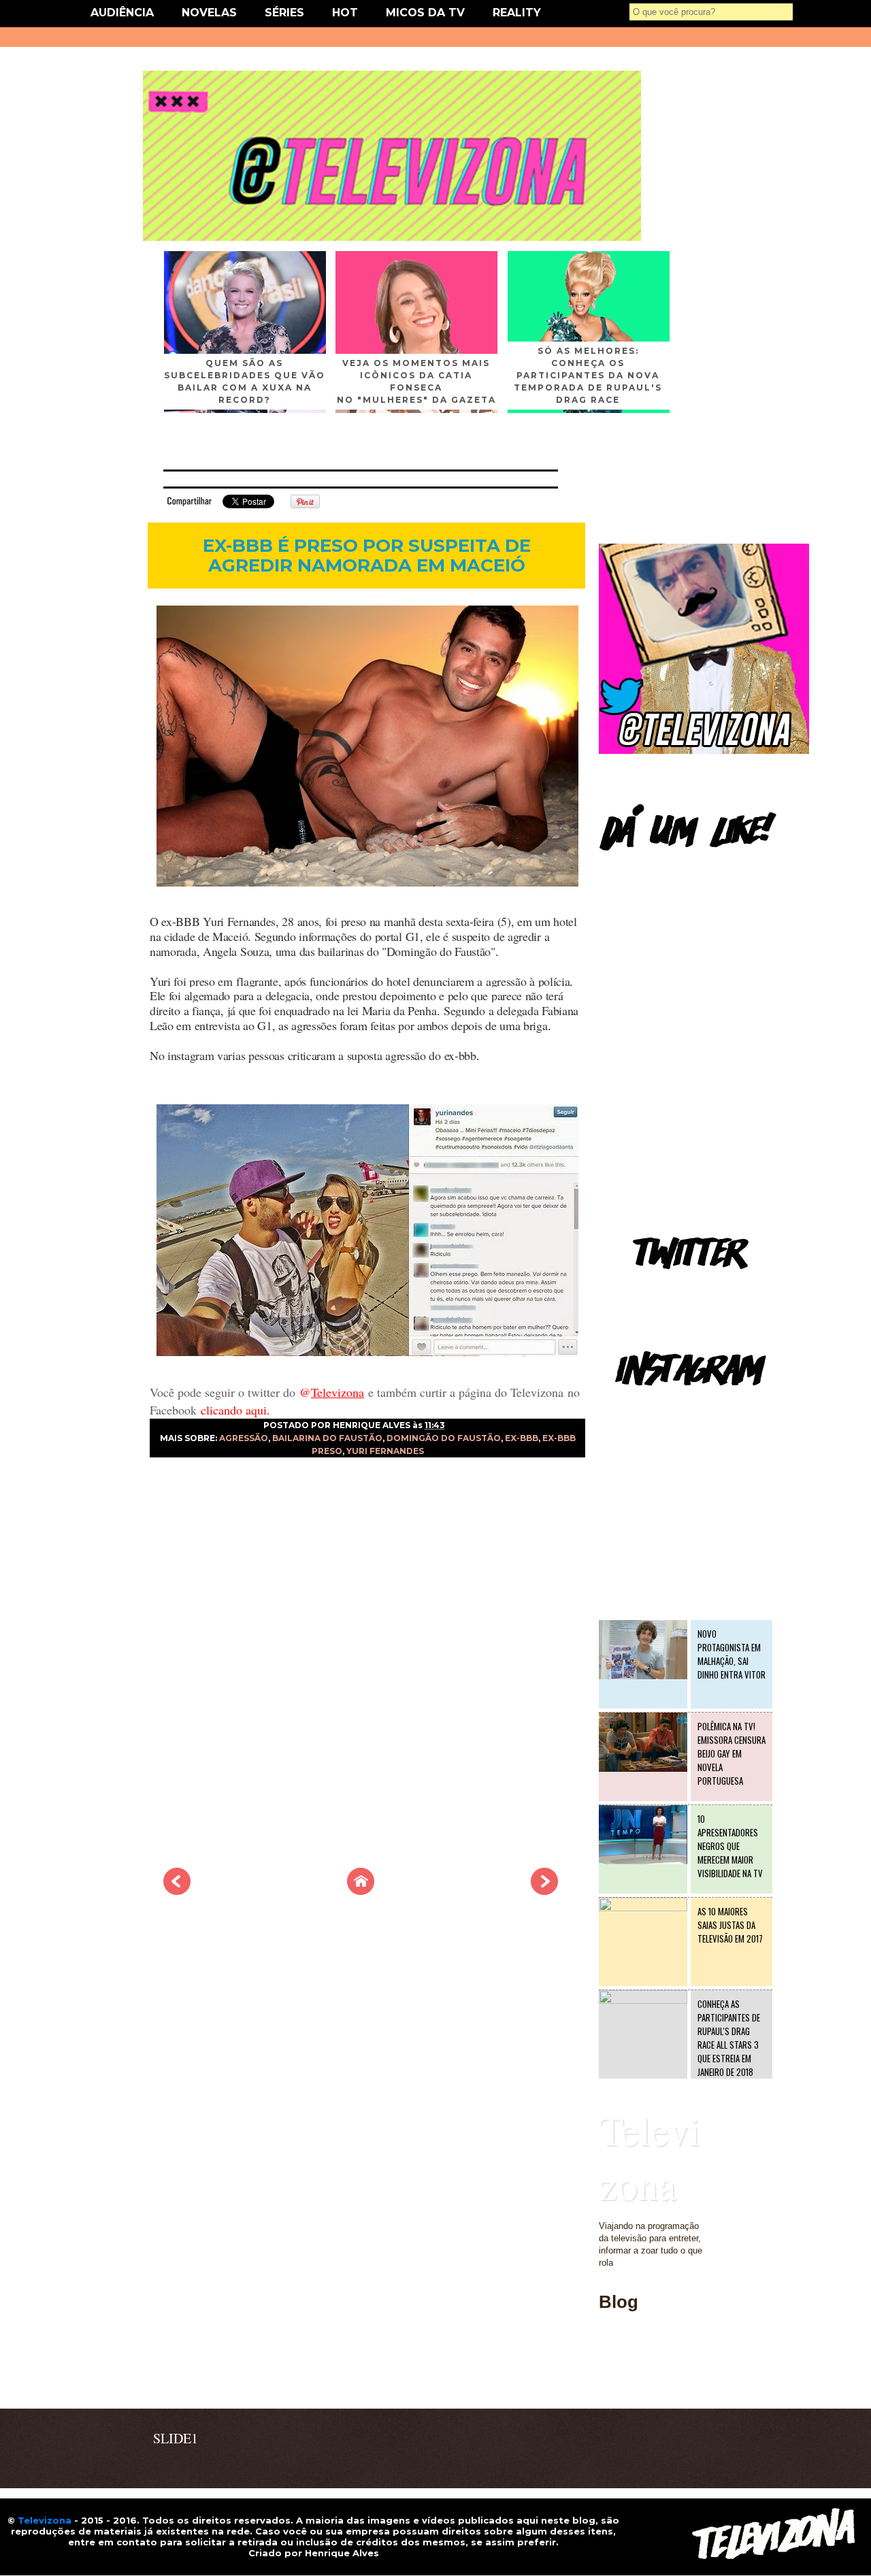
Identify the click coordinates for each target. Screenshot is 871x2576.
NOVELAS (209, 13)
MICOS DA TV (425, 13)
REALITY (517, 13)
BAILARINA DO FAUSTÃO (327, 1438)
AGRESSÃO (244, 1438)
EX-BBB (522, 1438)
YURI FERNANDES (385, 1451)
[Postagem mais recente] (177, 1891)
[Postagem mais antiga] (544, 1891)
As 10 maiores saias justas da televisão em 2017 (730, 1925)
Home (610, 2380)
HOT (345, 13)
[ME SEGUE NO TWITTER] (704, 751)
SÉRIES (284, 13)
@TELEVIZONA (631, 1405)
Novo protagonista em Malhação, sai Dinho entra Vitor (732, 1654)
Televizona (650, 2157)
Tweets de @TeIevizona (646, 1289)
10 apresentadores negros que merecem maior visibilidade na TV (730, 1846)
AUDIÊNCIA (122, 13)
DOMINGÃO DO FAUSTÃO (444, 1438)
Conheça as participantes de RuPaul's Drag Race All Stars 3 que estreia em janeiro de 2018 (729, 2038)
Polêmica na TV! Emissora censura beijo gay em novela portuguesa (732, 1753)
